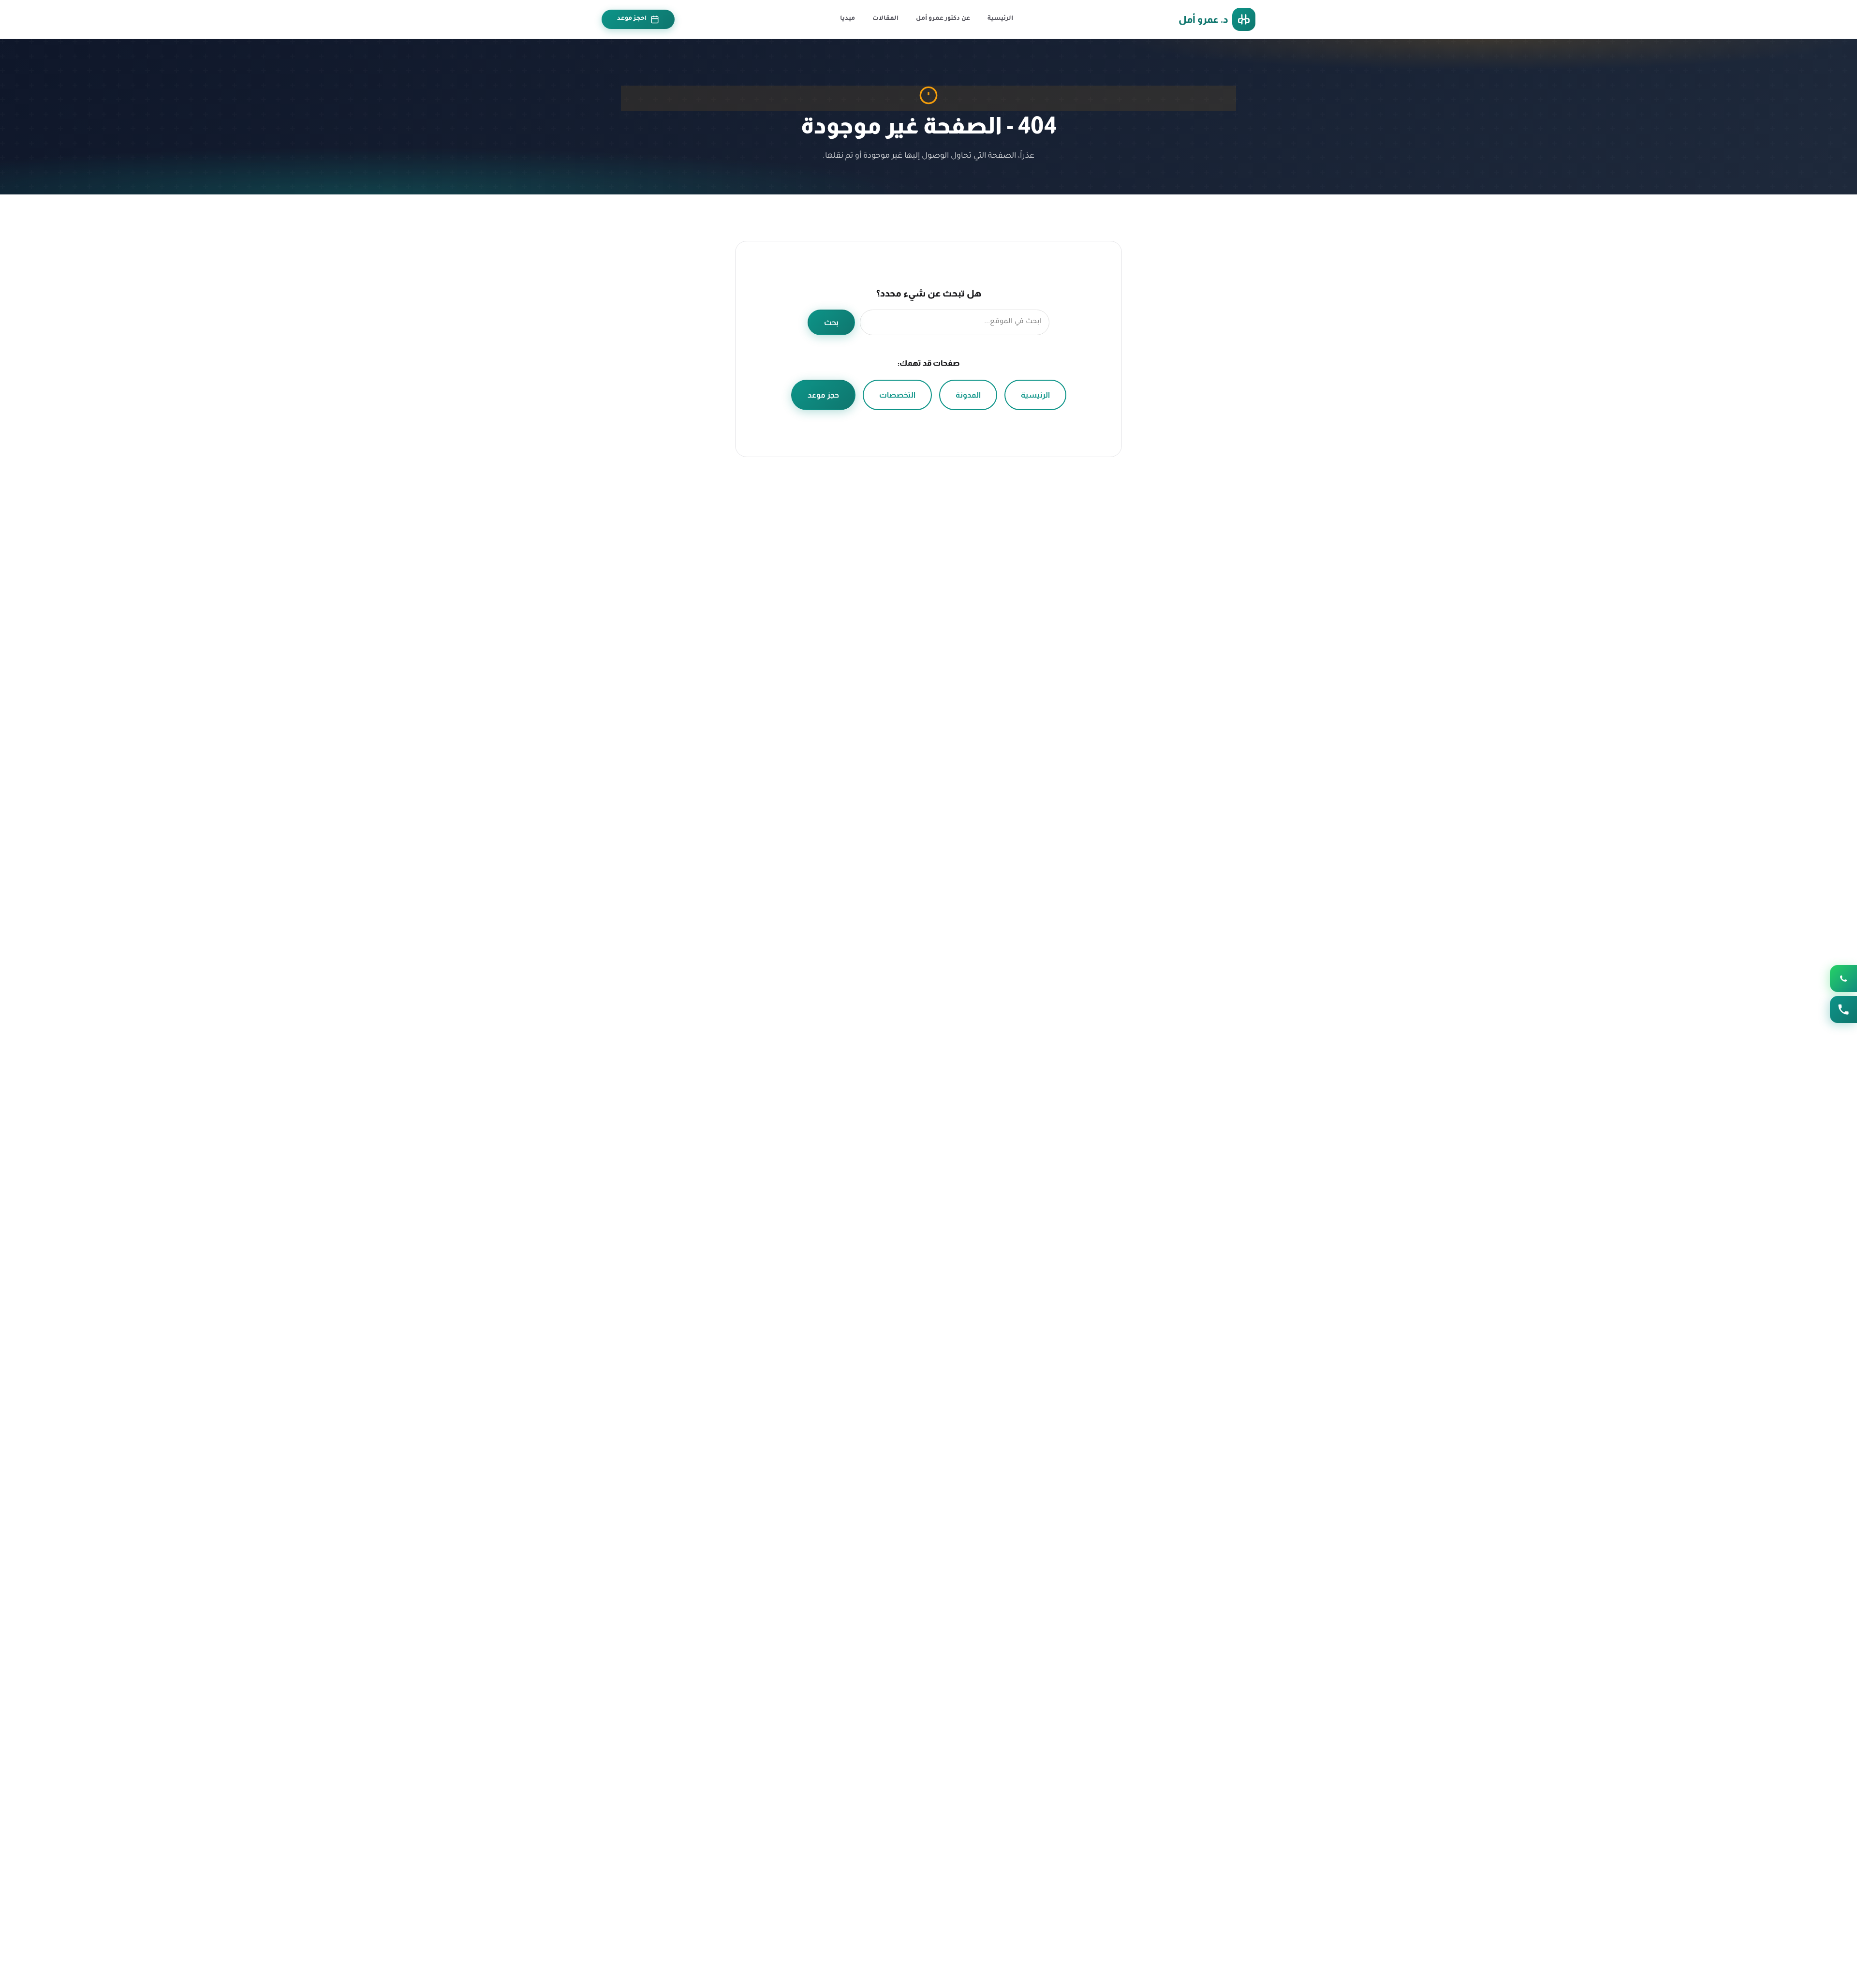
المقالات (885, 19)
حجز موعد (823, 395)
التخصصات (897, 395)
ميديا (847, 19)
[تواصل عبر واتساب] (1843, 979)
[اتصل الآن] (1843, 1009)
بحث (831, 322)
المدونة (968, 395)
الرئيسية (1000, 19)
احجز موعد (632, 19)
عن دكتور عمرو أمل (943, 19)
